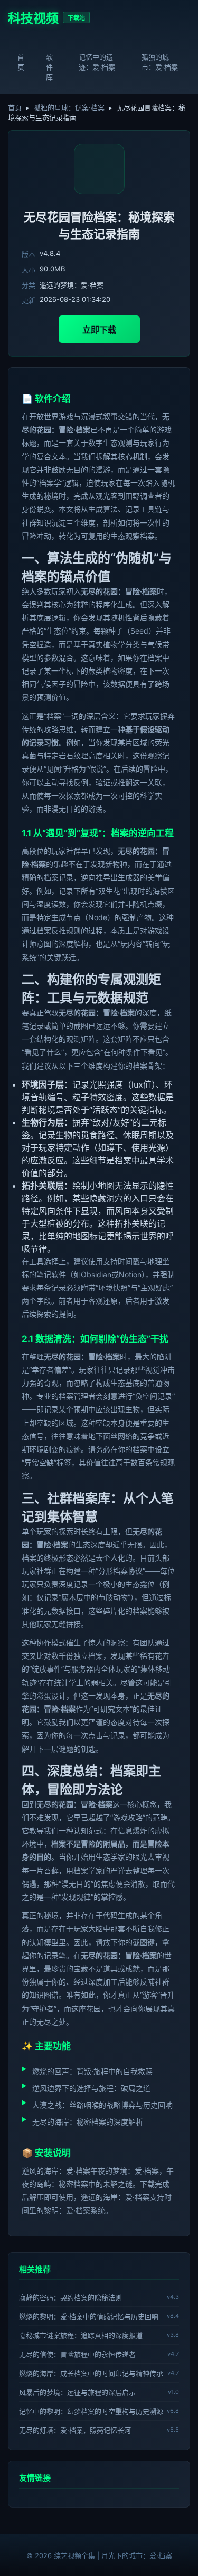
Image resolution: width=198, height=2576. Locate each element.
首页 (21, 62)
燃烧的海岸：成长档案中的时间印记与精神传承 (91, 2373)
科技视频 (33, 18)
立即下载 (99, 330)
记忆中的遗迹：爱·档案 (97, 62)
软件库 (49, 67)
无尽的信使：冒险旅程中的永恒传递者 (77, 2354)
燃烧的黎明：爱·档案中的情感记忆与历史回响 (89, 2316)
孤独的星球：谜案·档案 (69, 107)
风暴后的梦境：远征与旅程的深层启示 (77, 2392)
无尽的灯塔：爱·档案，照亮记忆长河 (75, 2430)
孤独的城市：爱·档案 (160, 62)
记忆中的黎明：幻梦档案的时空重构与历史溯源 (91, 2411)
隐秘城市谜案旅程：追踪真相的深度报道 (81, 2335)
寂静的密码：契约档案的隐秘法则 (70, 2297)
